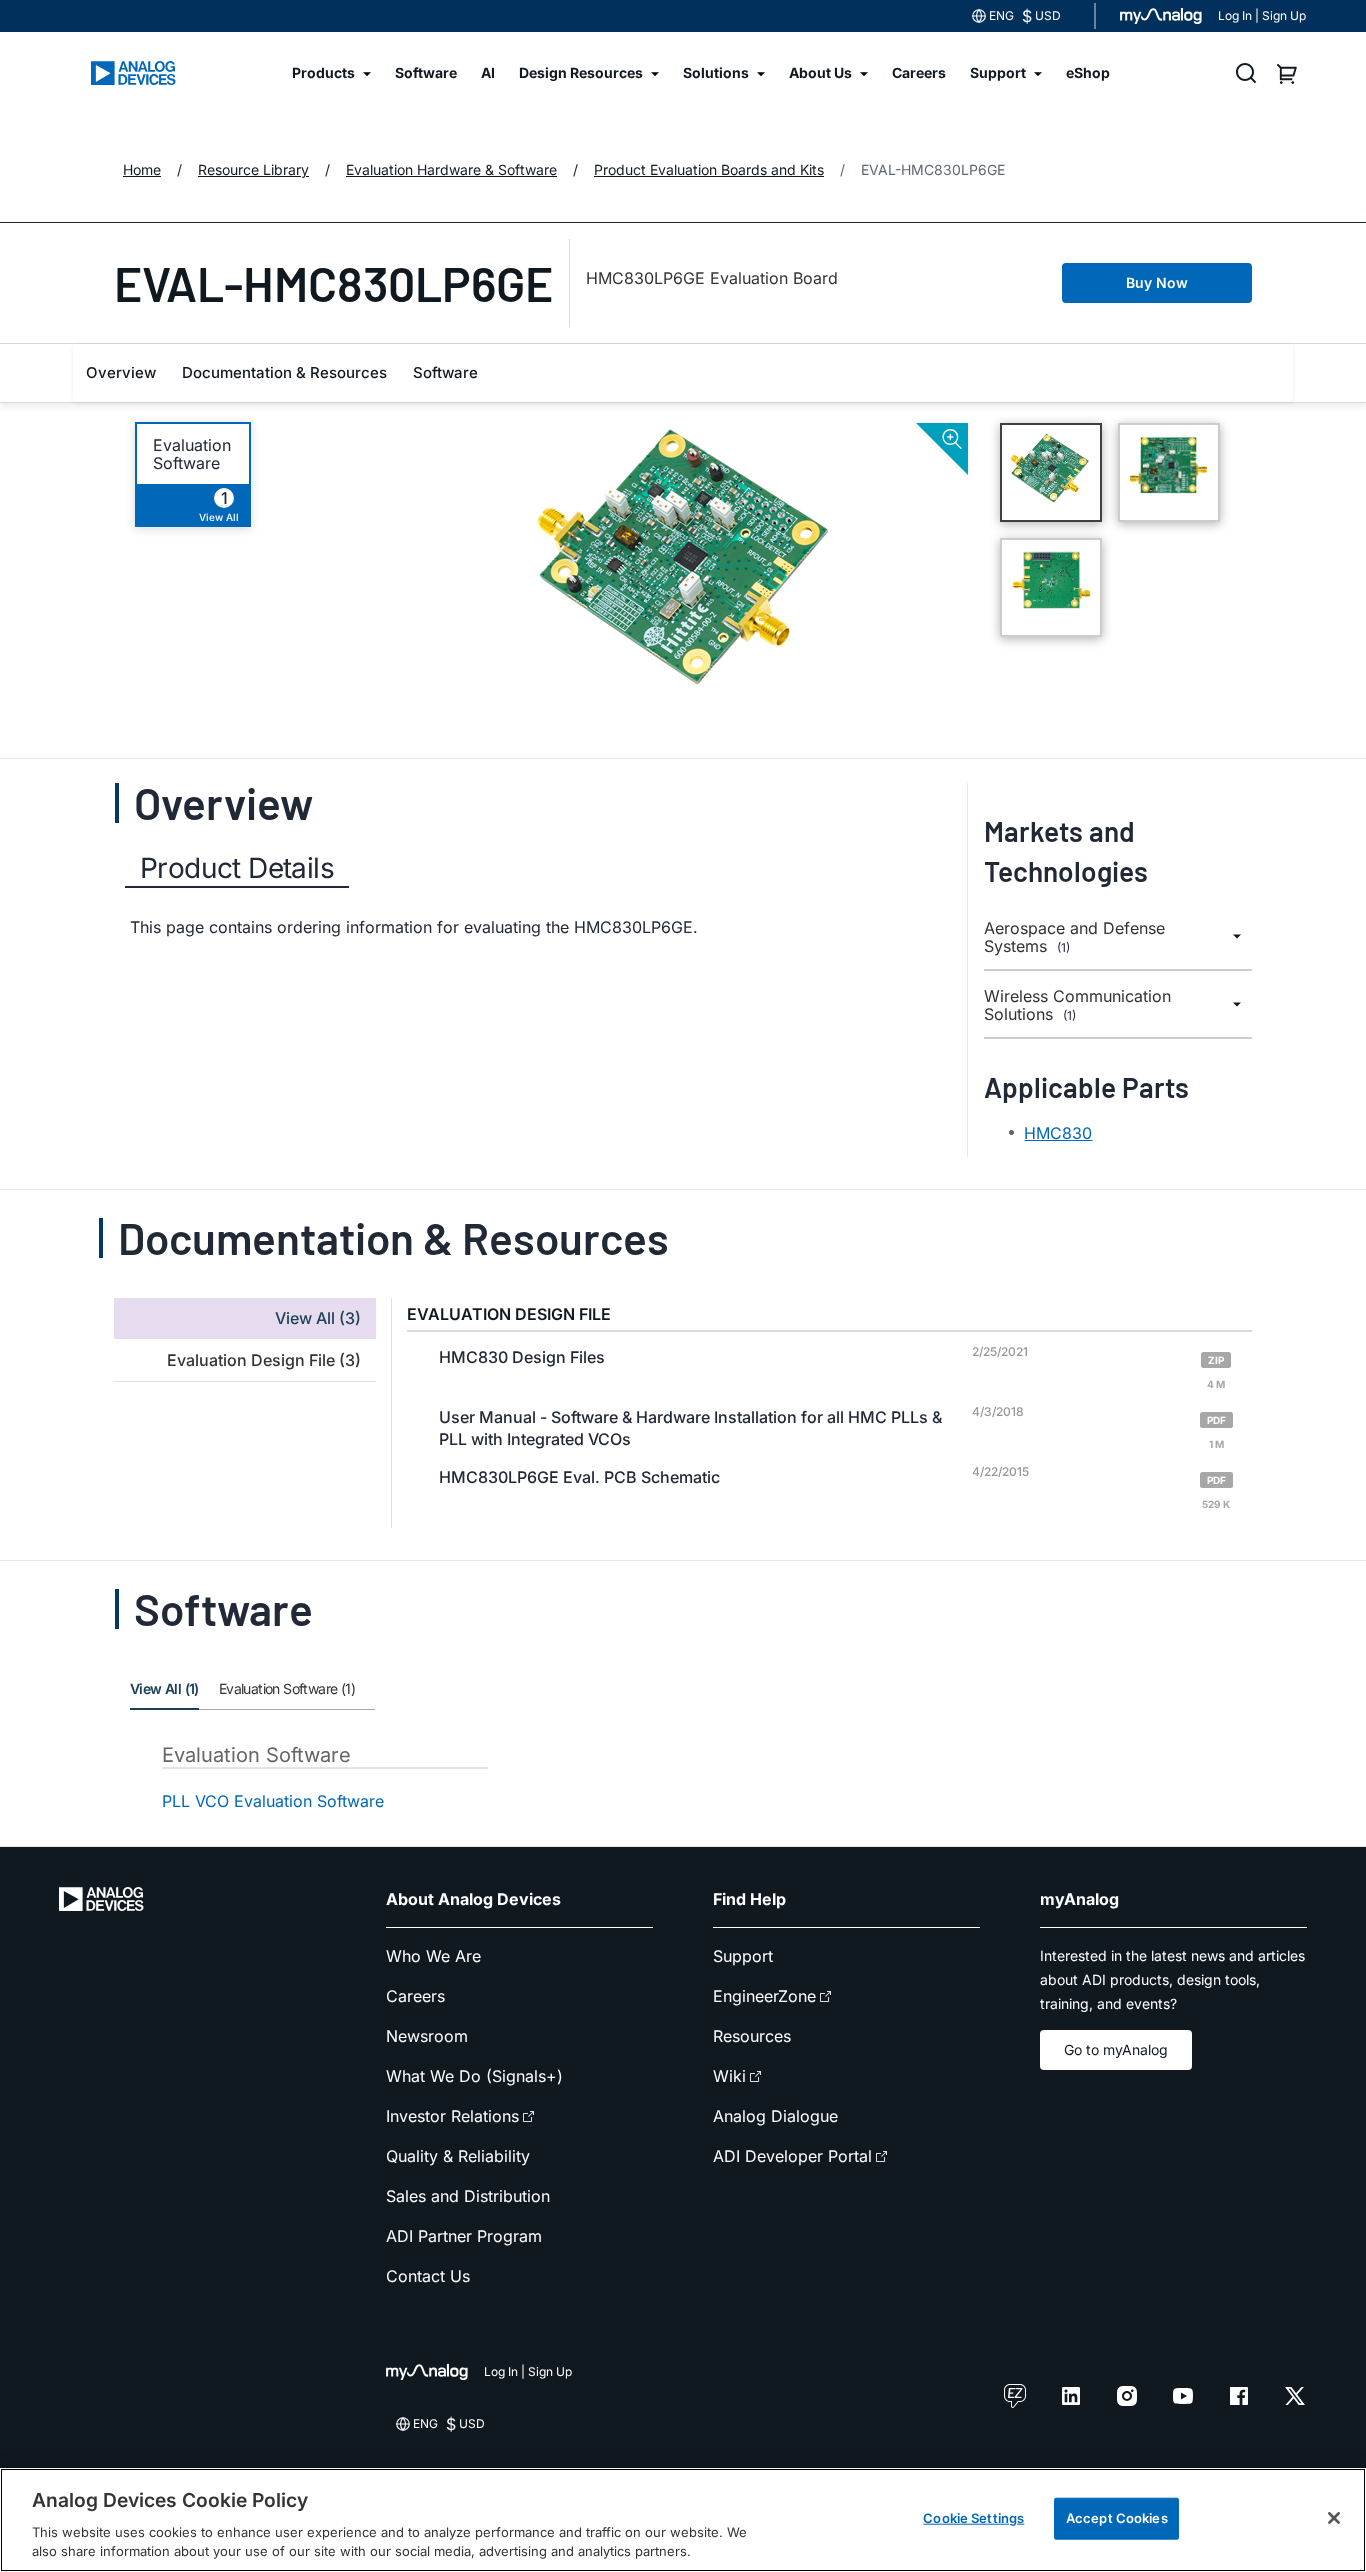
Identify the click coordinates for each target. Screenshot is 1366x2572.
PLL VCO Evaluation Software (273, 1801)
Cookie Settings (973, 2518)
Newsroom (427, 2036)
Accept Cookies (1117, 2518)
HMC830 (1058, 1133)
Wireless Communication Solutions (1077, 1005)
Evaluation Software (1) (287, 1688)
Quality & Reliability (458, 2156)
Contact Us (428, 2276)
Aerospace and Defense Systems (1074, 937)
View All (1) (164, 1688)
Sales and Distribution (468, 2196)
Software (445, 372)
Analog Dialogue (775, 2116)
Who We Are (433, 1956)
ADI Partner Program (464, 2236)
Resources (752, 2036)
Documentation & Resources (284, 372)
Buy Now (1157, 282)
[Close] (1334, 2518)
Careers (415, 1996)
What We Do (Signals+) (474, 2076)
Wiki (729, 2076)
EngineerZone (764, 1996)
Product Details (237, 868)
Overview (121, 372)
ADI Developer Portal (792, 2156)
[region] (683, 2520)
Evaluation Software (192, 454)
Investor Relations (452, 2116)
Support (743, 1956)
